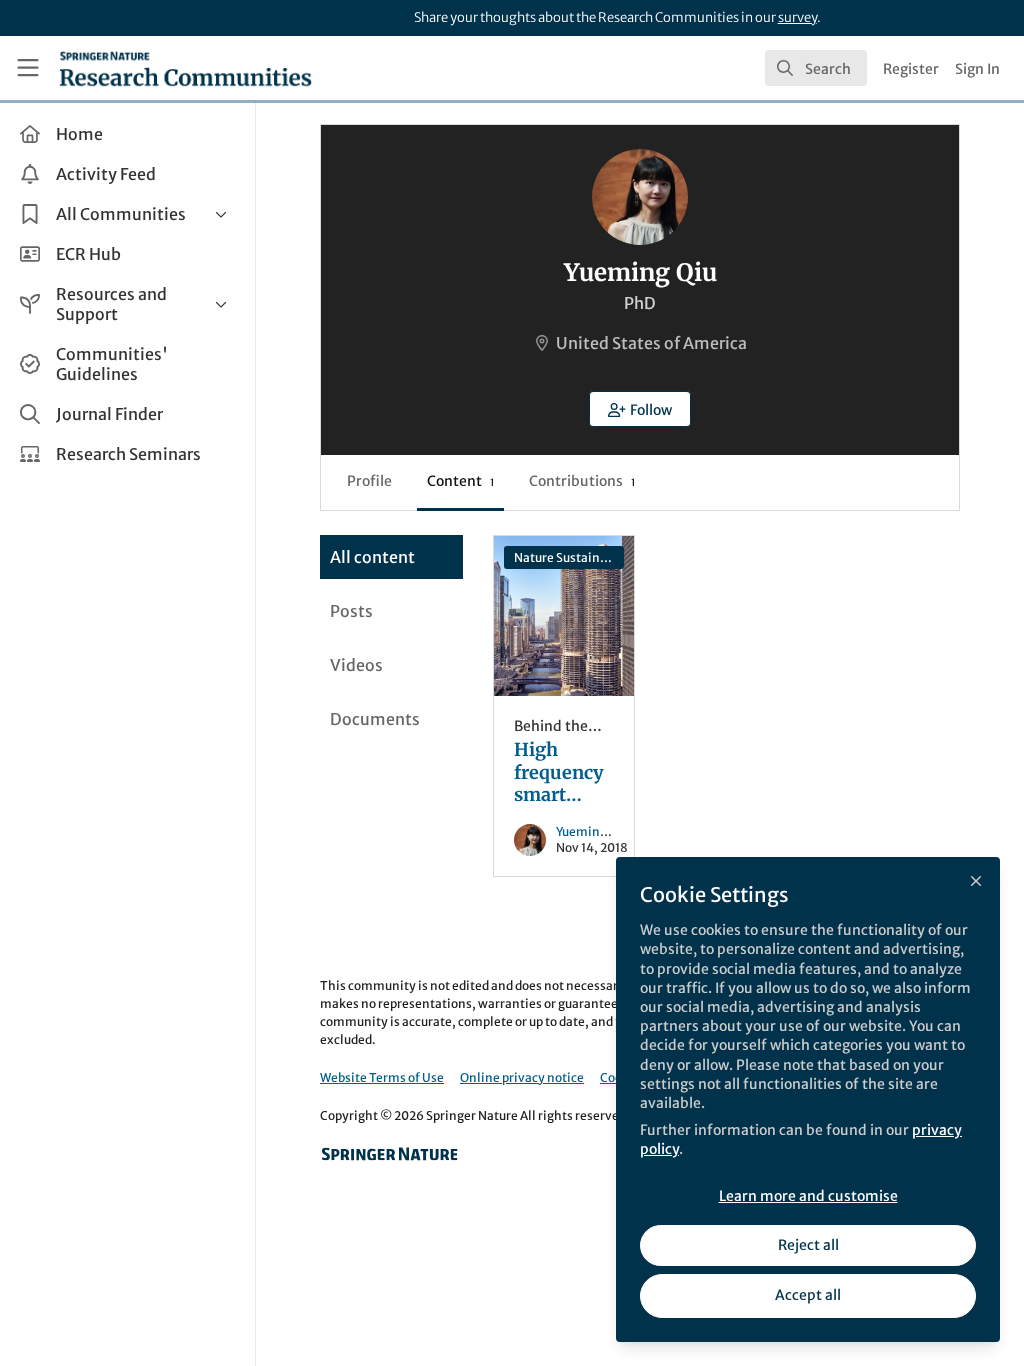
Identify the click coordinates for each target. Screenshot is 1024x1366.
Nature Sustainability (569, 557)
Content (460, 481)
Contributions (582, 481)
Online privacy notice (522, 1077)
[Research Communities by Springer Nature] (390, 1154)
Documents (375, 719)
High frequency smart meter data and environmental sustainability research (564, 616)
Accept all (808, 1295)
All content (372, 557)
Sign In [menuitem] (977, 69)
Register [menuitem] (911, 69)
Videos (356, 665)
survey (797, 17)
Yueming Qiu (592, 831)
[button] (640, 409)
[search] (816, 68)
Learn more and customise (808, 1196)
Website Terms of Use (382, 1077)
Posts (351, 611)
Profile (369, 481)
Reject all (808, 1245)
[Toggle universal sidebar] (28, 68)
